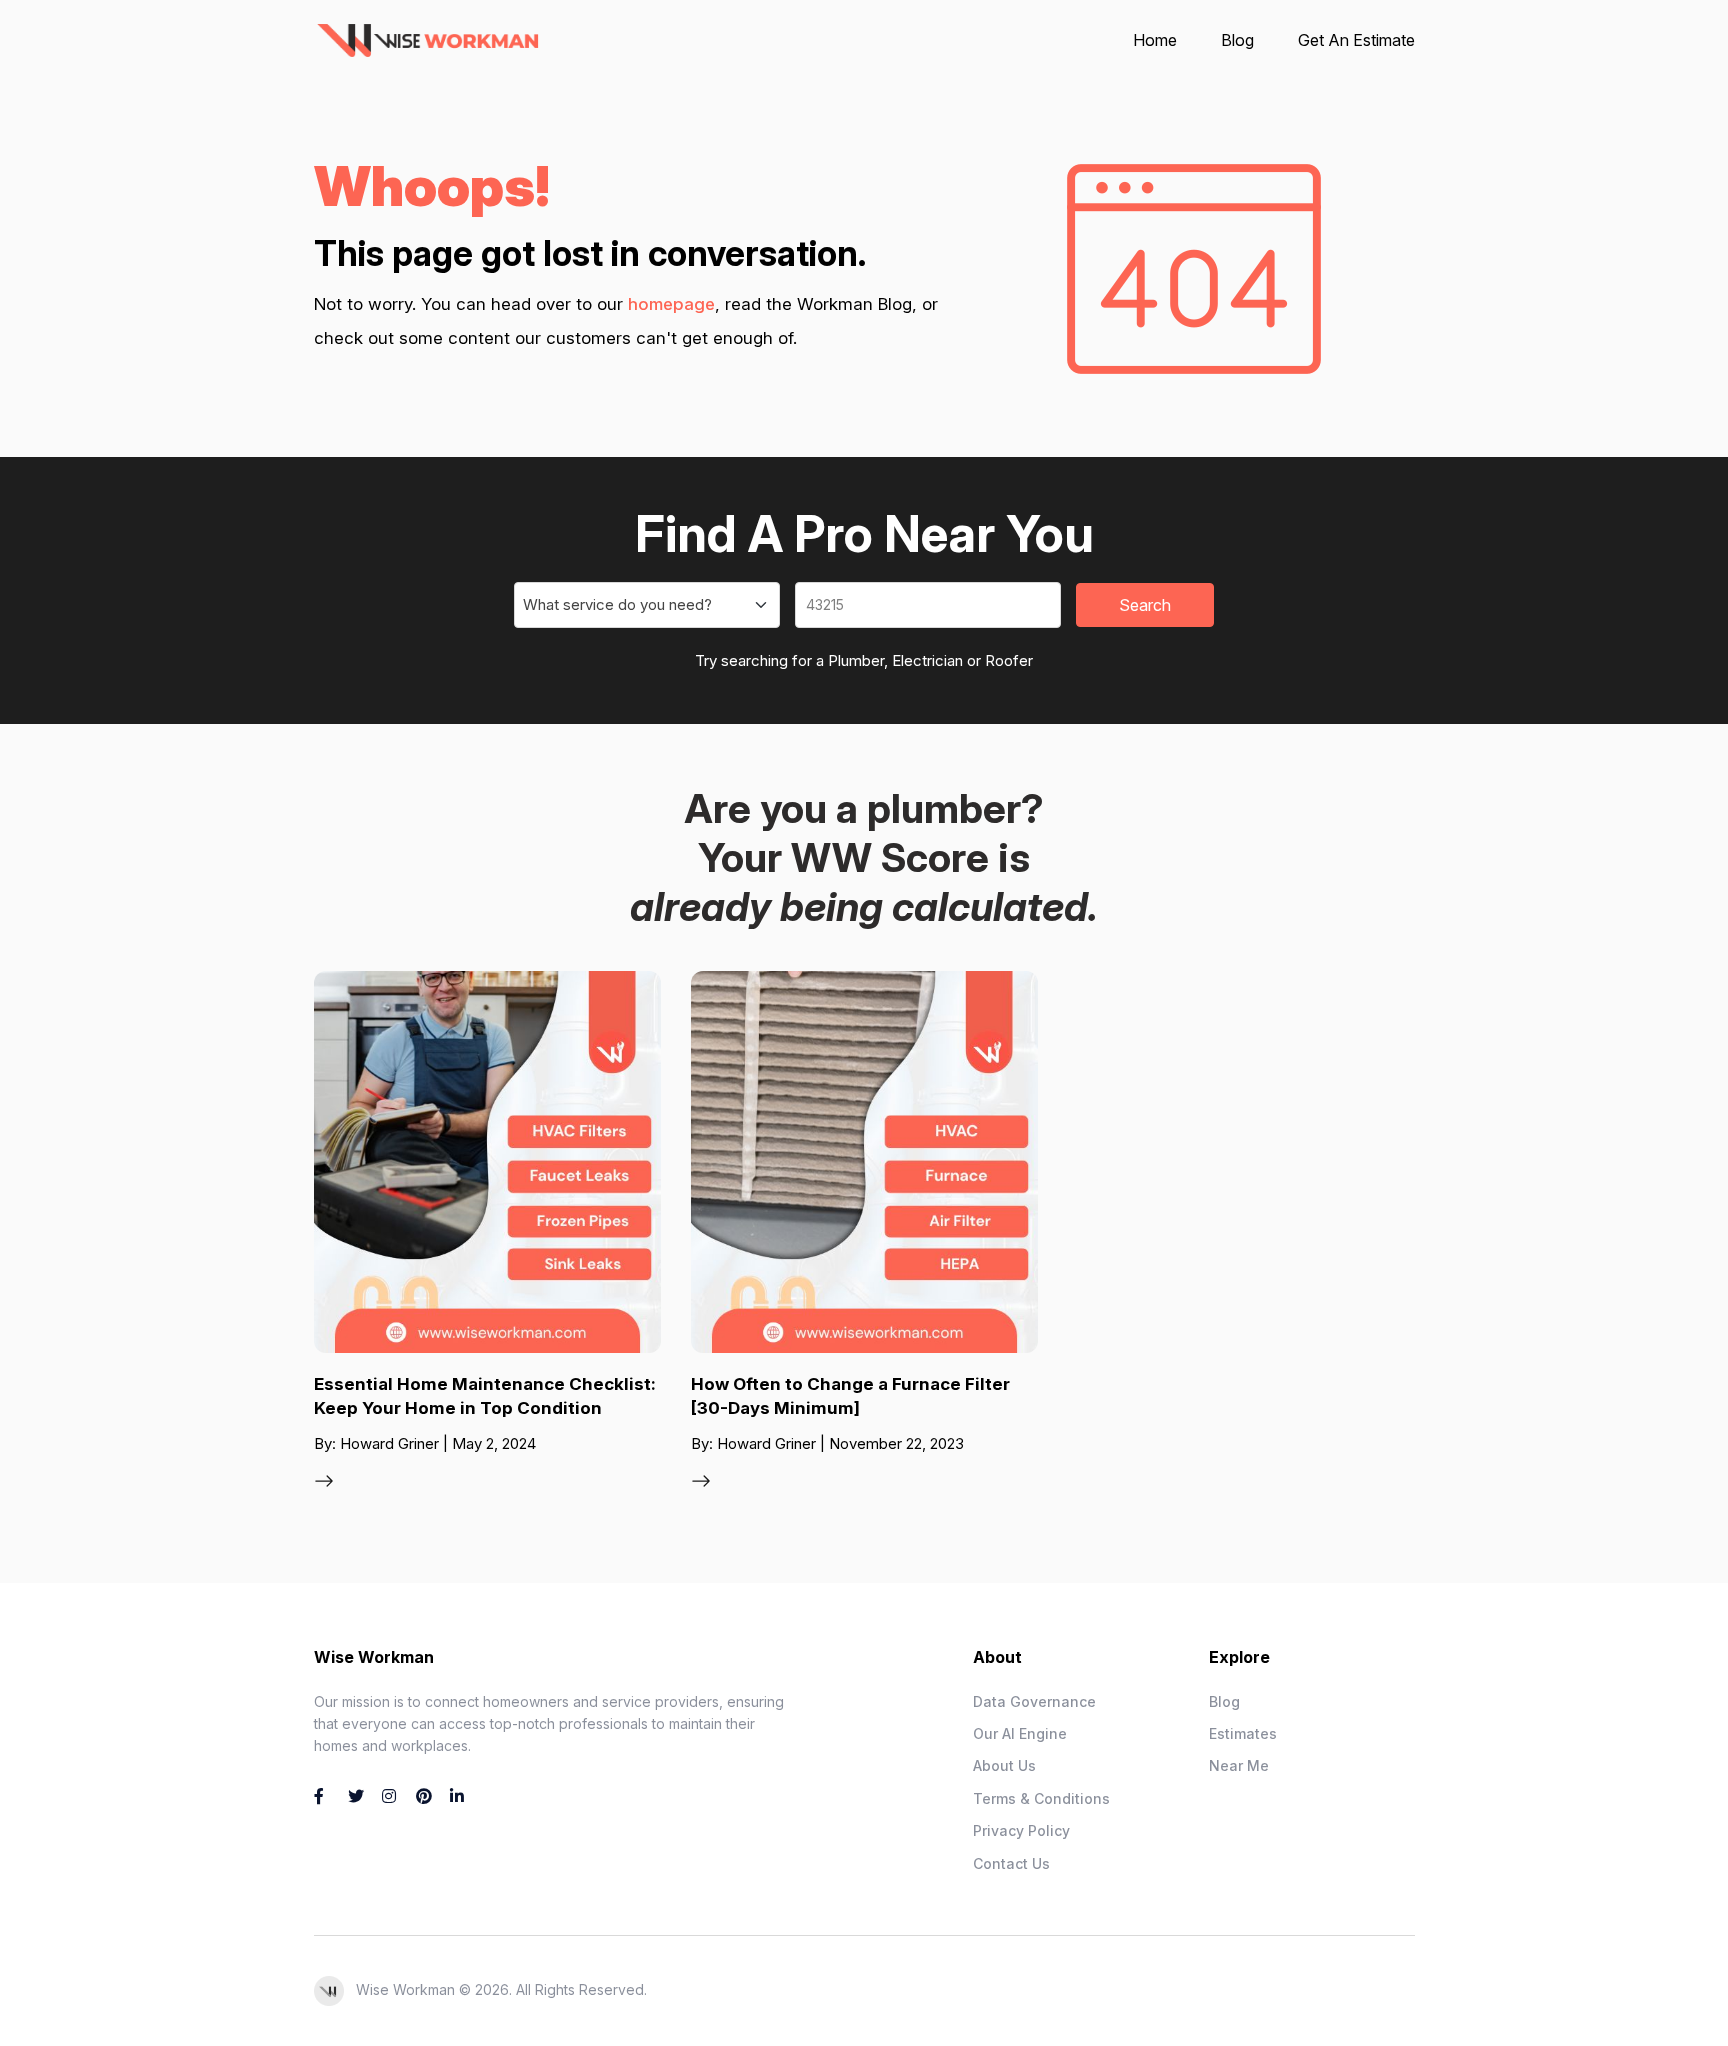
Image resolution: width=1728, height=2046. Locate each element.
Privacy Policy (1021, 1830)
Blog (1237, 40)
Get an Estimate (1356, 40)
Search (1145, 605)
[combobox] (647, 605)
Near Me (1239, 1765)
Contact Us (1011, 1863)
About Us (1004, 1765)
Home (1155, 40)
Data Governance (1034, 1701)
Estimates (1243, 1733)
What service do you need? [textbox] (617, 604)
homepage (671, 304)
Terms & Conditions (1041, 1798)
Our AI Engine (1020, 1733)
